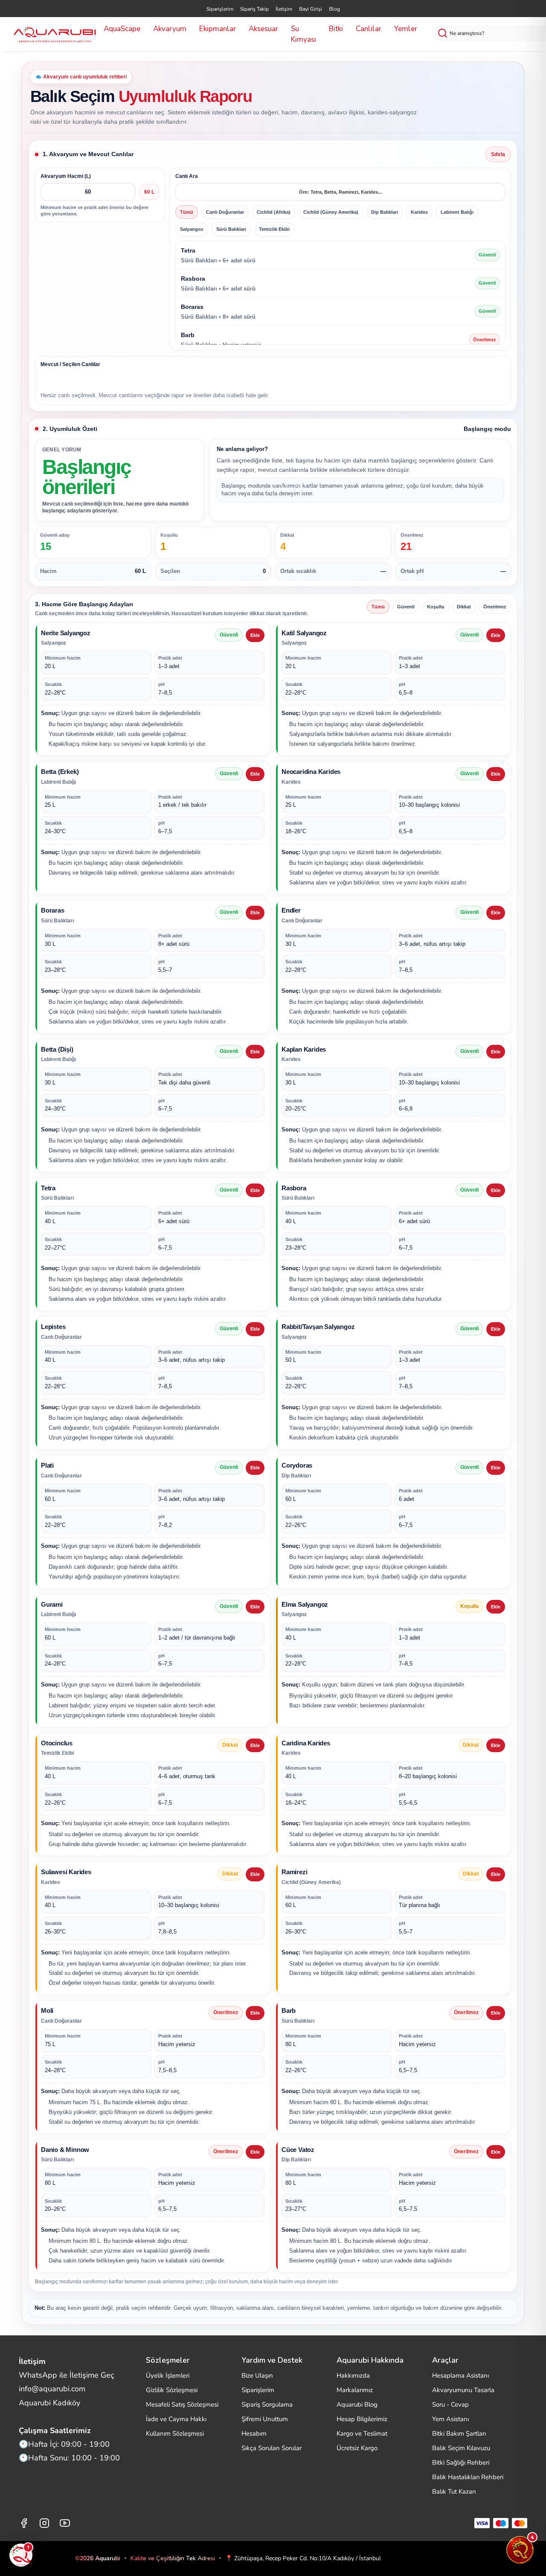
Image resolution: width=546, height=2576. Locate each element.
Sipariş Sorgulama (267, 2404)
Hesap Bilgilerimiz (362, 2419)
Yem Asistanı (450, 2419)
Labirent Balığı (457, 212)
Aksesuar (263, 29)
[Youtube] (65, 2523)
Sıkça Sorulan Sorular (272, 2448)
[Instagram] (44, 2523)
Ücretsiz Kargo (357, 2448)
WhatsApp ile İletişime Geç (66, 2375)
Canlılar (369, 29)
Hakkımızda (353, 2375)
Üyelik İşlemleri (168, 2375)
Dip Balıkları (385, 212)
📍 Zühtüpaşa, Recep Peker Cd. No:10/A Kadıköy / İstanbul (303, 2558)
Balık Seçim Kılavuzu (461, 2448)
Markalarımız (355, 2390)
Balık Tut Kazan (454, 2492)
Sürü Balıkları (231, 229)
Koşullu (436, 607)
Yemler (406, 29)
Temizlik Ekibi (274, 229)
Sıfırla (498, 154)
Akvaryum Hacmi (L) (66, 176)
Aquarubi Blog (357, 2404)
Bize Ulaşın (257, 2375)
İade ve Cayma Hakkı (176, 2419)
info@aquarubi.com (52, 2389)
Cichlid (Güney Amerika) (331, 212)
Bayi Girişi (311, 9)
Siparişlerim (220, 9)
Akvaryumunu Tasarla (463, 2390)
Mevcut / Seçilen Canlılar (70, 364)
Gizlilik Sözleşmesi (172, 2390)
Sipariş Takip (254, 9)
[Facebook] (24, 2523)
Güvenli (406, 607)
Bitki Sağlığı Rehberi (461, 2463)
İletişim (284, 9)
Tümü (187, 212)
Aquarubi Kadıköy (49, 2403)
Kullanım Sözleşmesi (175, 2434)
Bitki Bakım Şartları (459, 2434)
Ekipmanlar (218, 29)
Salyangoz (192, 229)
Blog (334, 9)
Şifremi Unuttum (265, 2419)
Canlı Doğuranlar (225, 212)
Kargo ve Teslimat (362, 2434)
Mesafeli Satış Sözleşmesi (182, 2404)
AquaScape (122, 29)
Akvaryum (170, 29)
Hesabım (254, 2434)
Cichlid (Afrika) (274, 212)
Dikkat (464, 607)
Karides (419, 212)
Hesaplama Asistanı (460, 2375)
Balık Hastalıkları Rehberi (468, 2477)
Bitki (336, 29)
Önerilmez (495, 607)
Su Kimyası (303, 34)
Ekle (255, 635)
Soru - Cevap (450, 2404)
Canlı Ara (187, 176)
